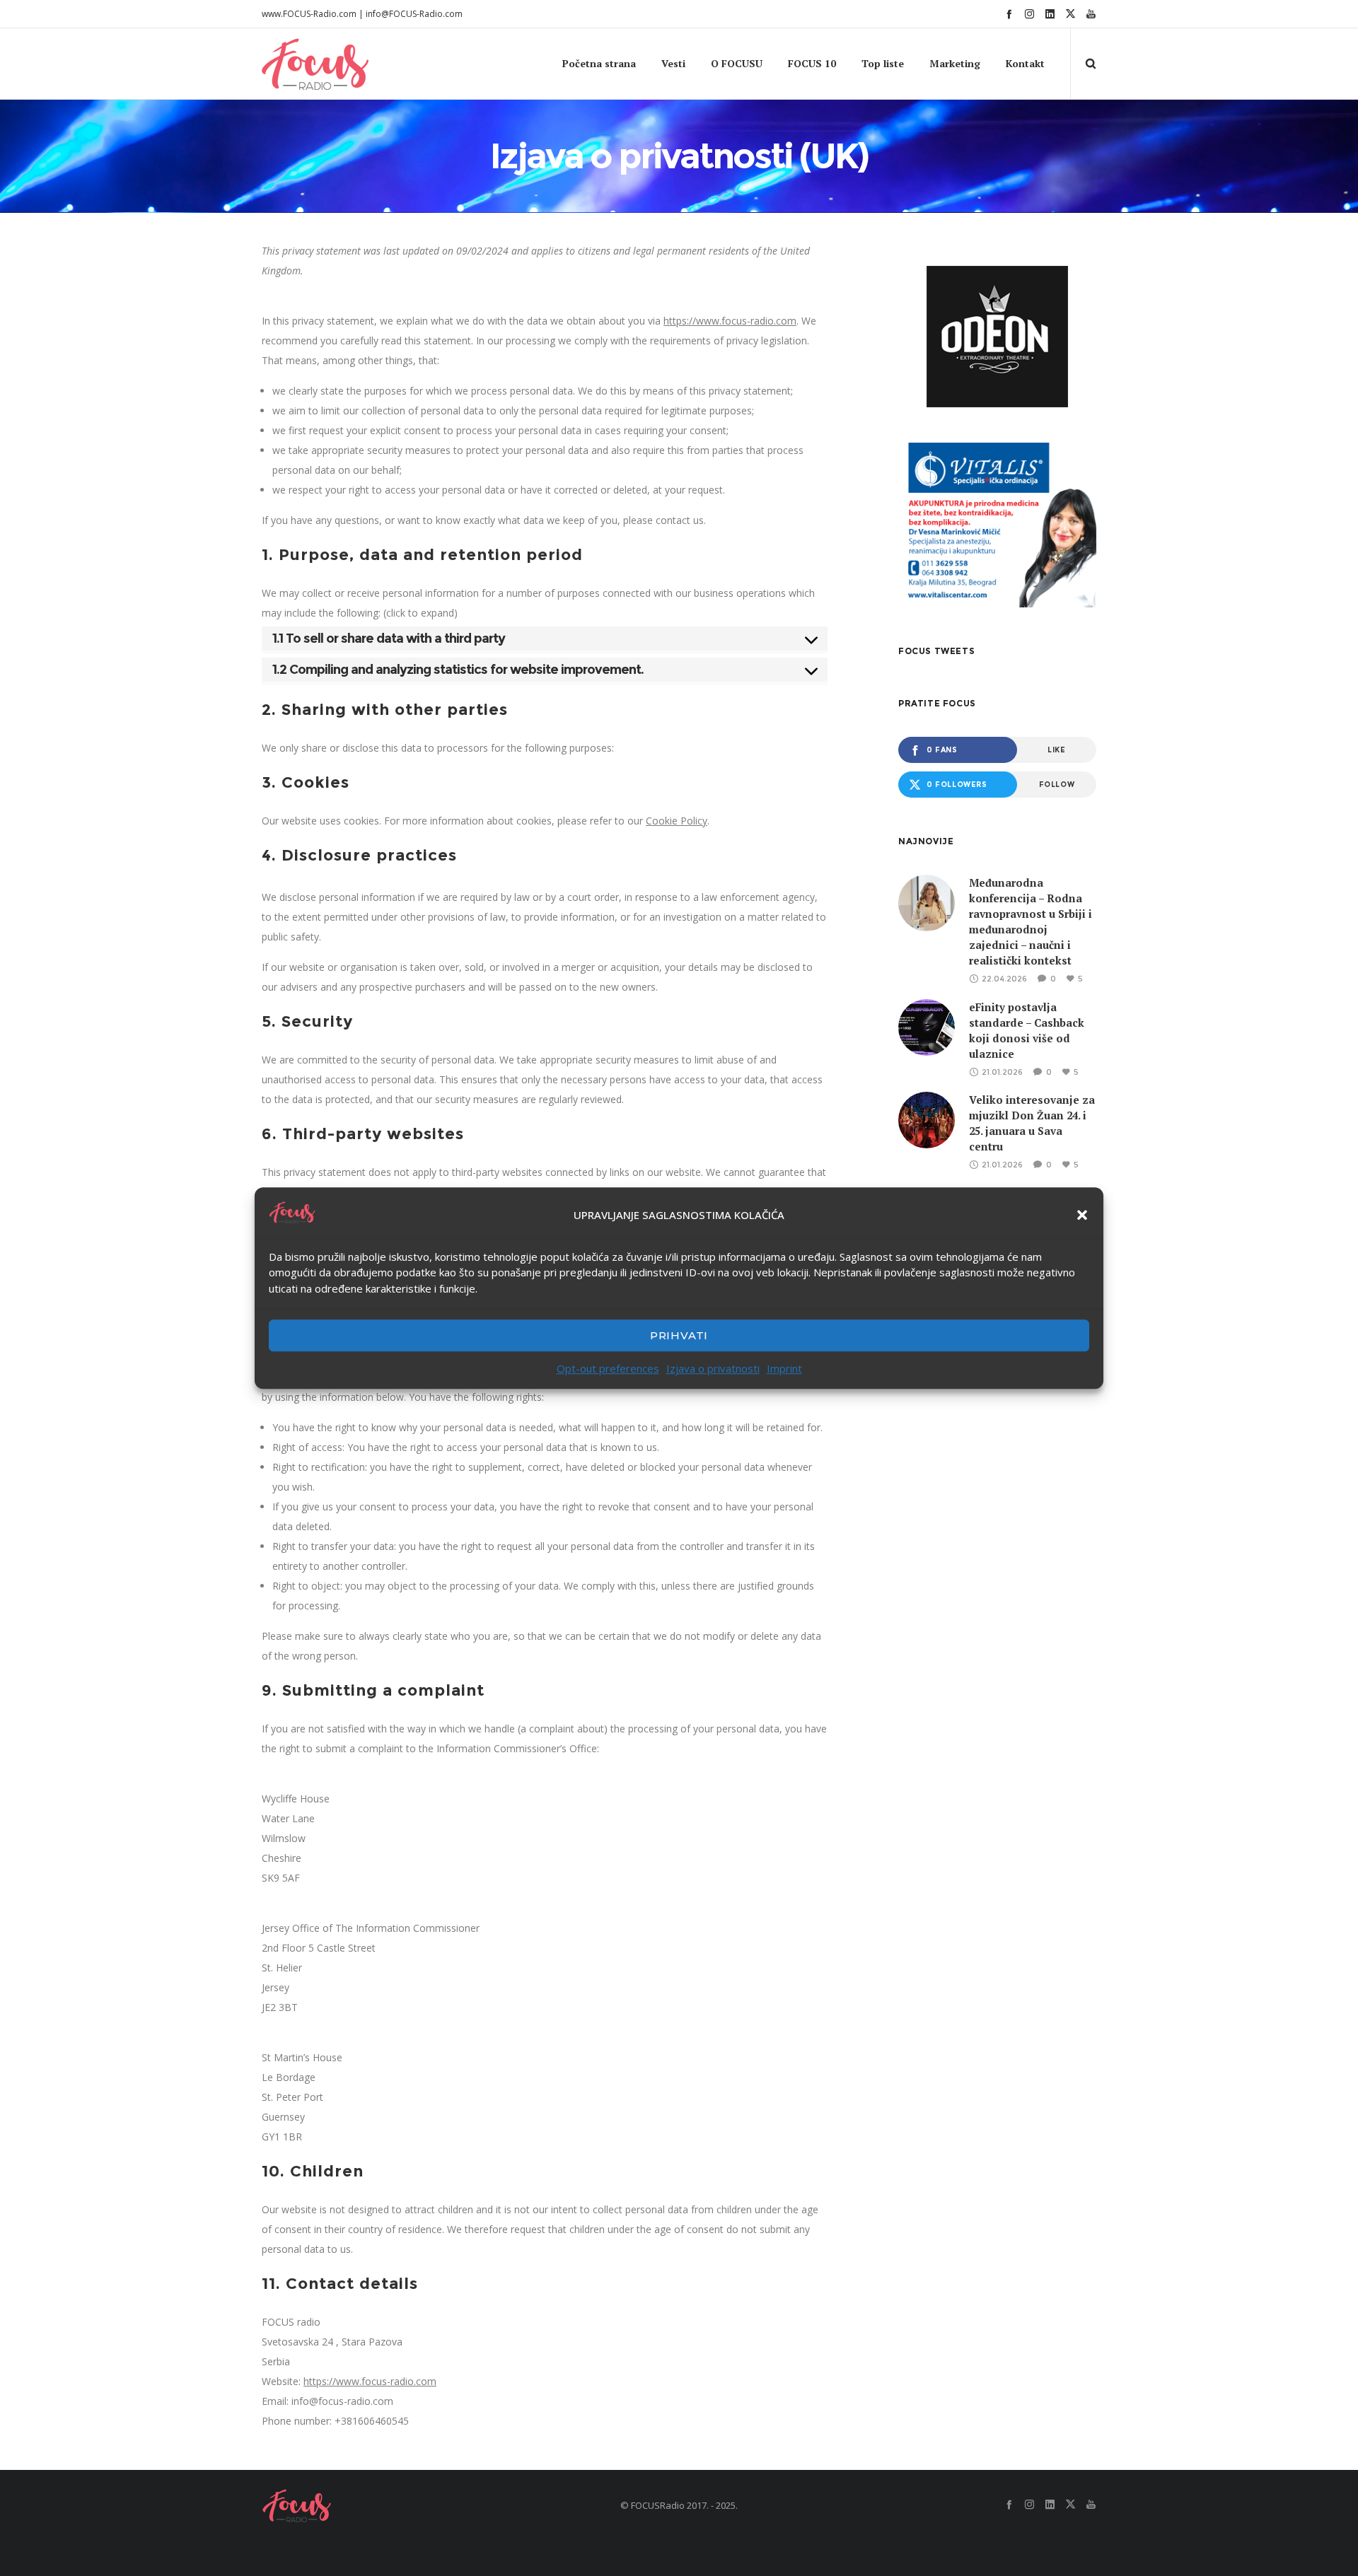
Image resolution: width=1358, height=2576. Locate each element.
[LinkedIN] (1050, 14)
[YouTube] (1091, 14)
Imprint (784, 1368)
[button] (1082, 1215)
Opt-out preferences (608, 1368)
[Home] (396, 2505)
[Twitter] (1070, 14)
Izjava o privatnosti (713, 1368)
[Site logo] (289, 64)
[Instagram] (1029, 14)
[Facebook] (1009, 14)
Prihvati (679, 1335)
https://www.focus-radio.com (730, 321)
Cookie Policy (677, 821)
